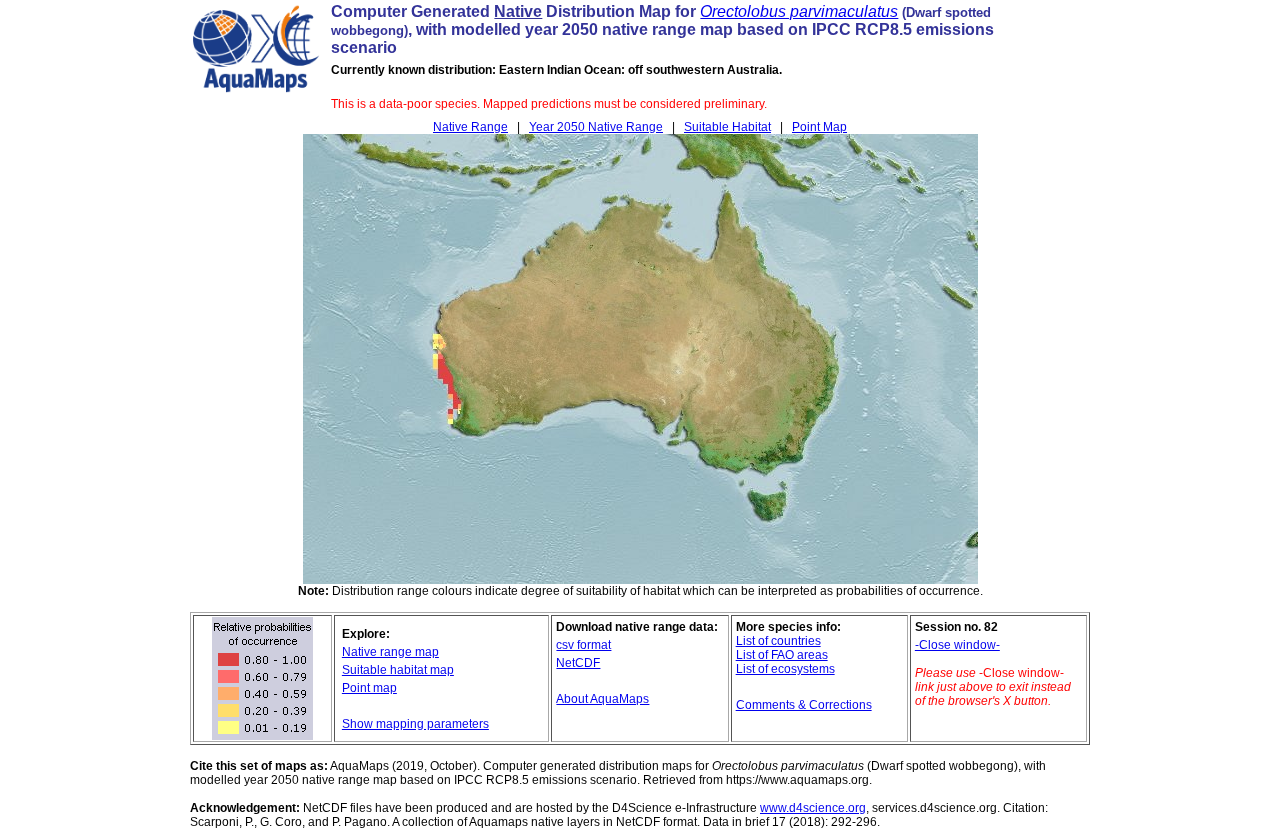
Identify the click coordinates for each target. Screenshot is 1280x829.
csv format (583, 645)
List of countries (778, 641)
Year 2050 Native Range (596, 127)
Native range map (390, 652)
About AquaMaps (602, 699)
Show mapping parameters (415, 724)
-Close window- (957, 645)
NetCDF (578, 663)
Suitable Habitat (727, 127)
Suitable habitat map (398, 670)
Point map (369, 688)
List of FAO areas (782, 655)
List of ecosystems (785, 669)
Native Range (470, 127)
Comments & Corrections (804, 705)
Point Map (819, 127)
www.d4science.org (813, 808)
